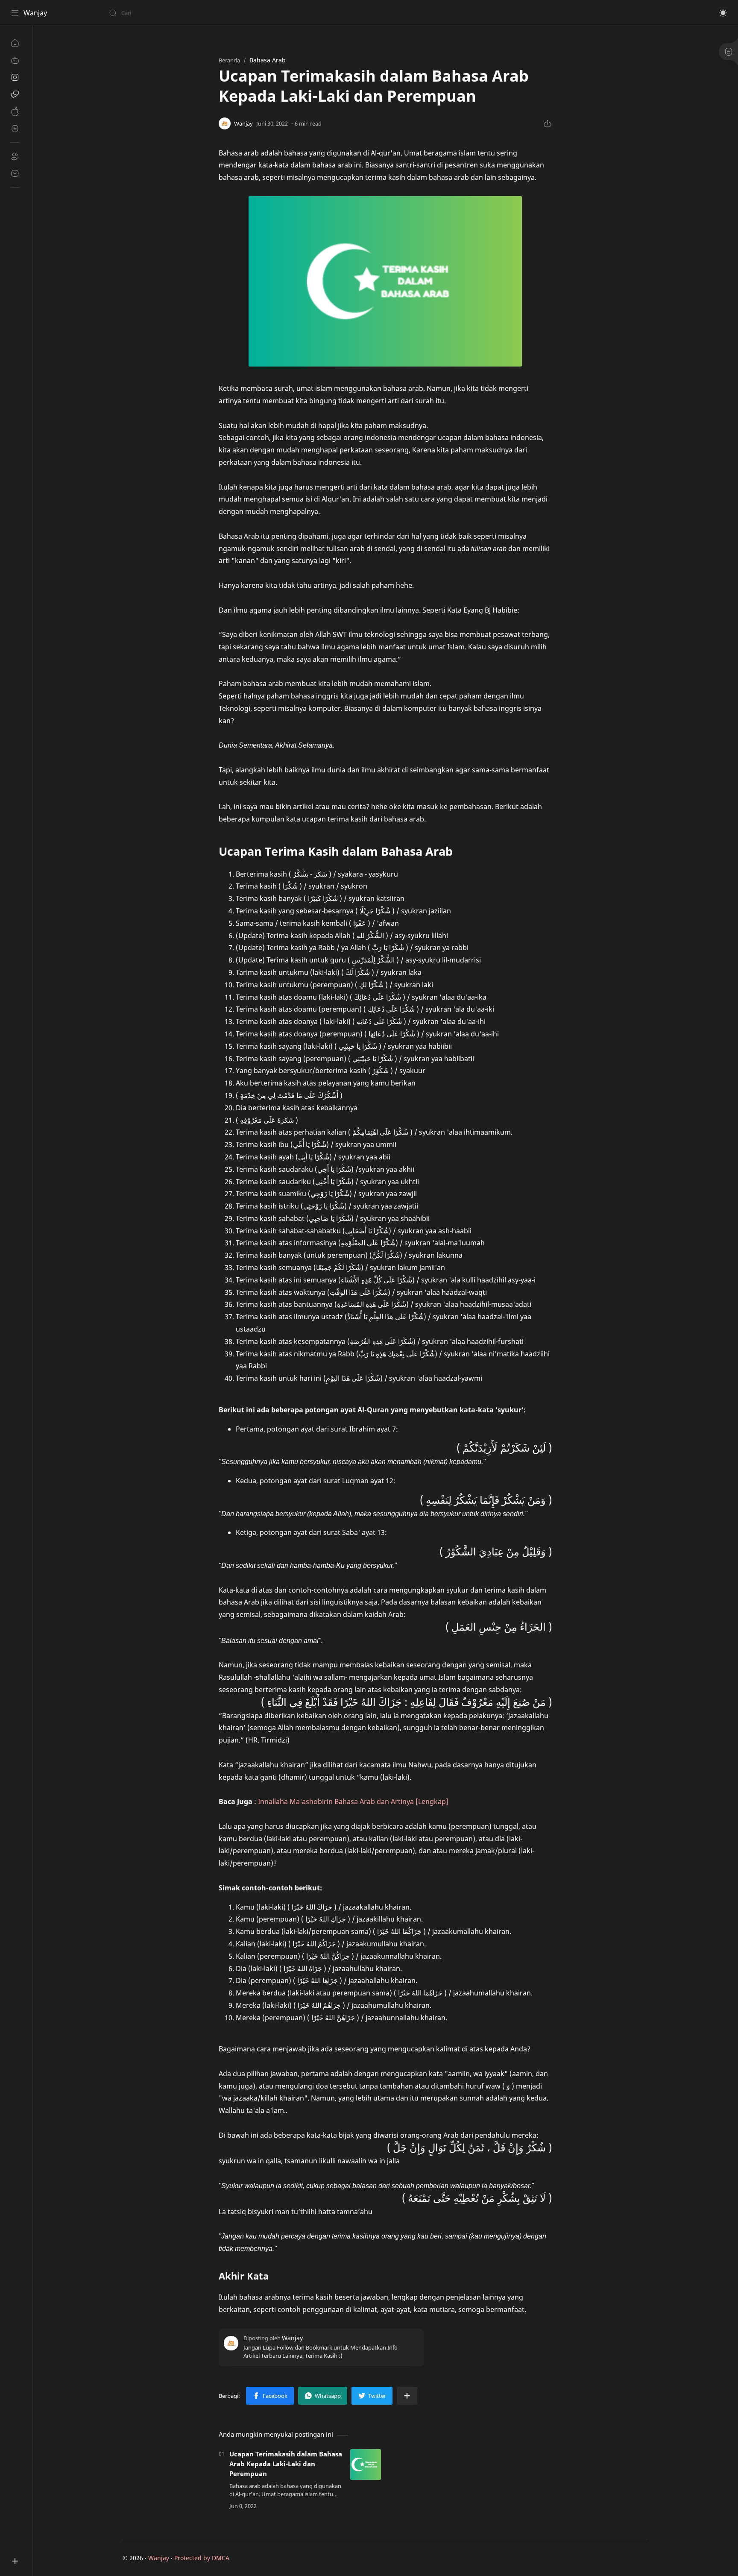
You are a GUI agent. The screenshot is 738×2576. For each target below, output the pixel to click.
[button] (723, 13)
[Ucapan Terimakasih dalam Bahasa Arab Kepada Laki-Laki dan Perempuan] (366, 2465)
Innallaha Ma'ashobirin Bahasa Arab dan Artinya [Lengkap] (353, 1801)
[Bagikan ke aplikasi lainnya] (407, 2396)
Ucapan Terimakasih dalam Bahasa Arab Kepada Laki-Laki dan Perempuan (286, 2464)
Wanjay (35, 13)
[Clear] (243, 13)
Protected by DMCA (202, 2558)
